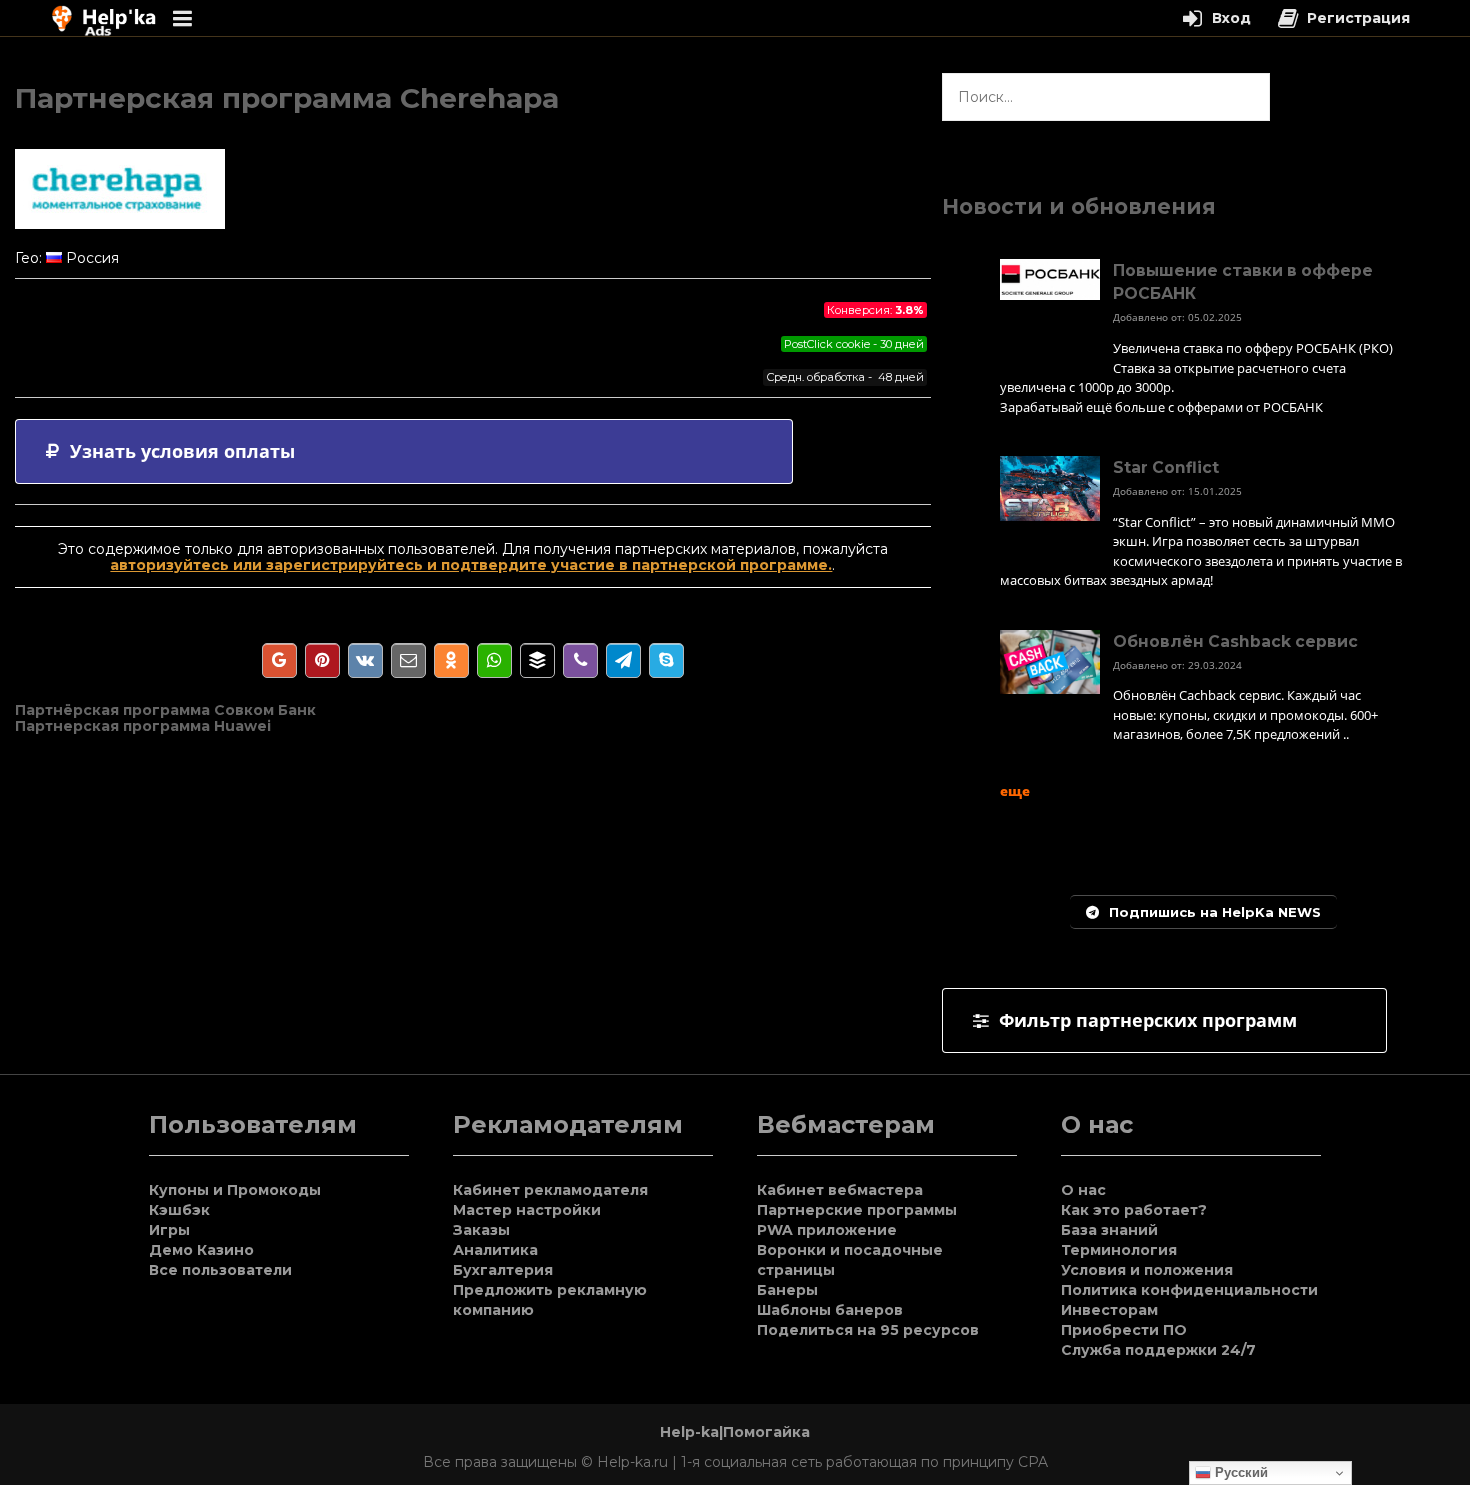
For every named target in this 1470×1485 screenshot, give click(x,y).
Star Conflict (1166, 467)
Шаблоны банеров (830, 1310)
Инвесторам (1109, 1310)
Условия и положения (1147, 1270)
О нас (1083, 1190)
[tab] (404, 451)
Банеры (787, 1290)
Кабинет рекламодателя (550, 1190)
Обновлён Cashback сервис (1235, 641)
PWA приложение (827, 1230)
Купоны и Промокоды (235, 1190)
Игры (169, 1230)
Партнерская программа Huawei (143, 726)
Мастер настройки (527, 1210)
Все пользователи (220, 1270)
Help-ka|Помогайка (735, 1432)
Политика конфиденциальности (1189, 1290)
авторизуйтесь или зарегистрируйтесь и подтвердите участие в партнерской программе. (471, 565)
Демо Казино (201, 1250)
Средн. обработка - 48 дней (845, 377)
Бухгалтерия (503, 1270)
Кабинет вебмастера (840, 1190)
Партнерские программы (857, 1210)
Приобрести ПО (1124, 1330)
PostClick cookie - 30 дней (854, 344)
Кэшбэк (179, 1210)
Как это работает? (1134, 1210)
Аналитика (495, 1250)
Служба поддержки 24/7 (1158, 1350)
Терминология (1119, 1250)
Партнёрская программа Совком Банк (165, 710)
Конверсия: (875, 310)
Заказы (481, 1230)
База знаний (1109, 1230)
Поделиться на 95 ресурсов (868, 1330)
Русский (1239, 1472)
